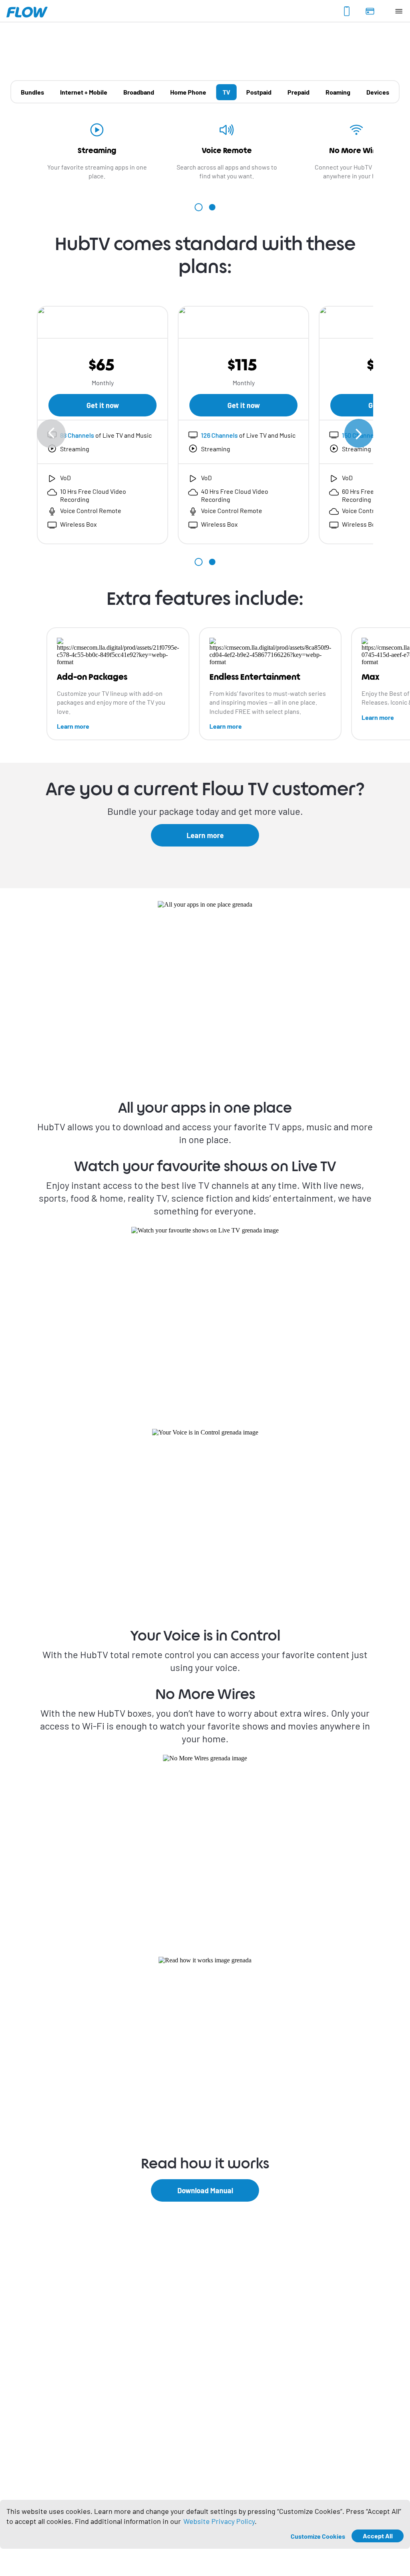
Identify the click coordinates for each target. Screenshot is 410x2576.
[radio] (32, 92)
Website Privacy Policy (219, 2521)
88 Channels (77, 435)
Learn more (73, 726)
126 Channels (219, 435)
